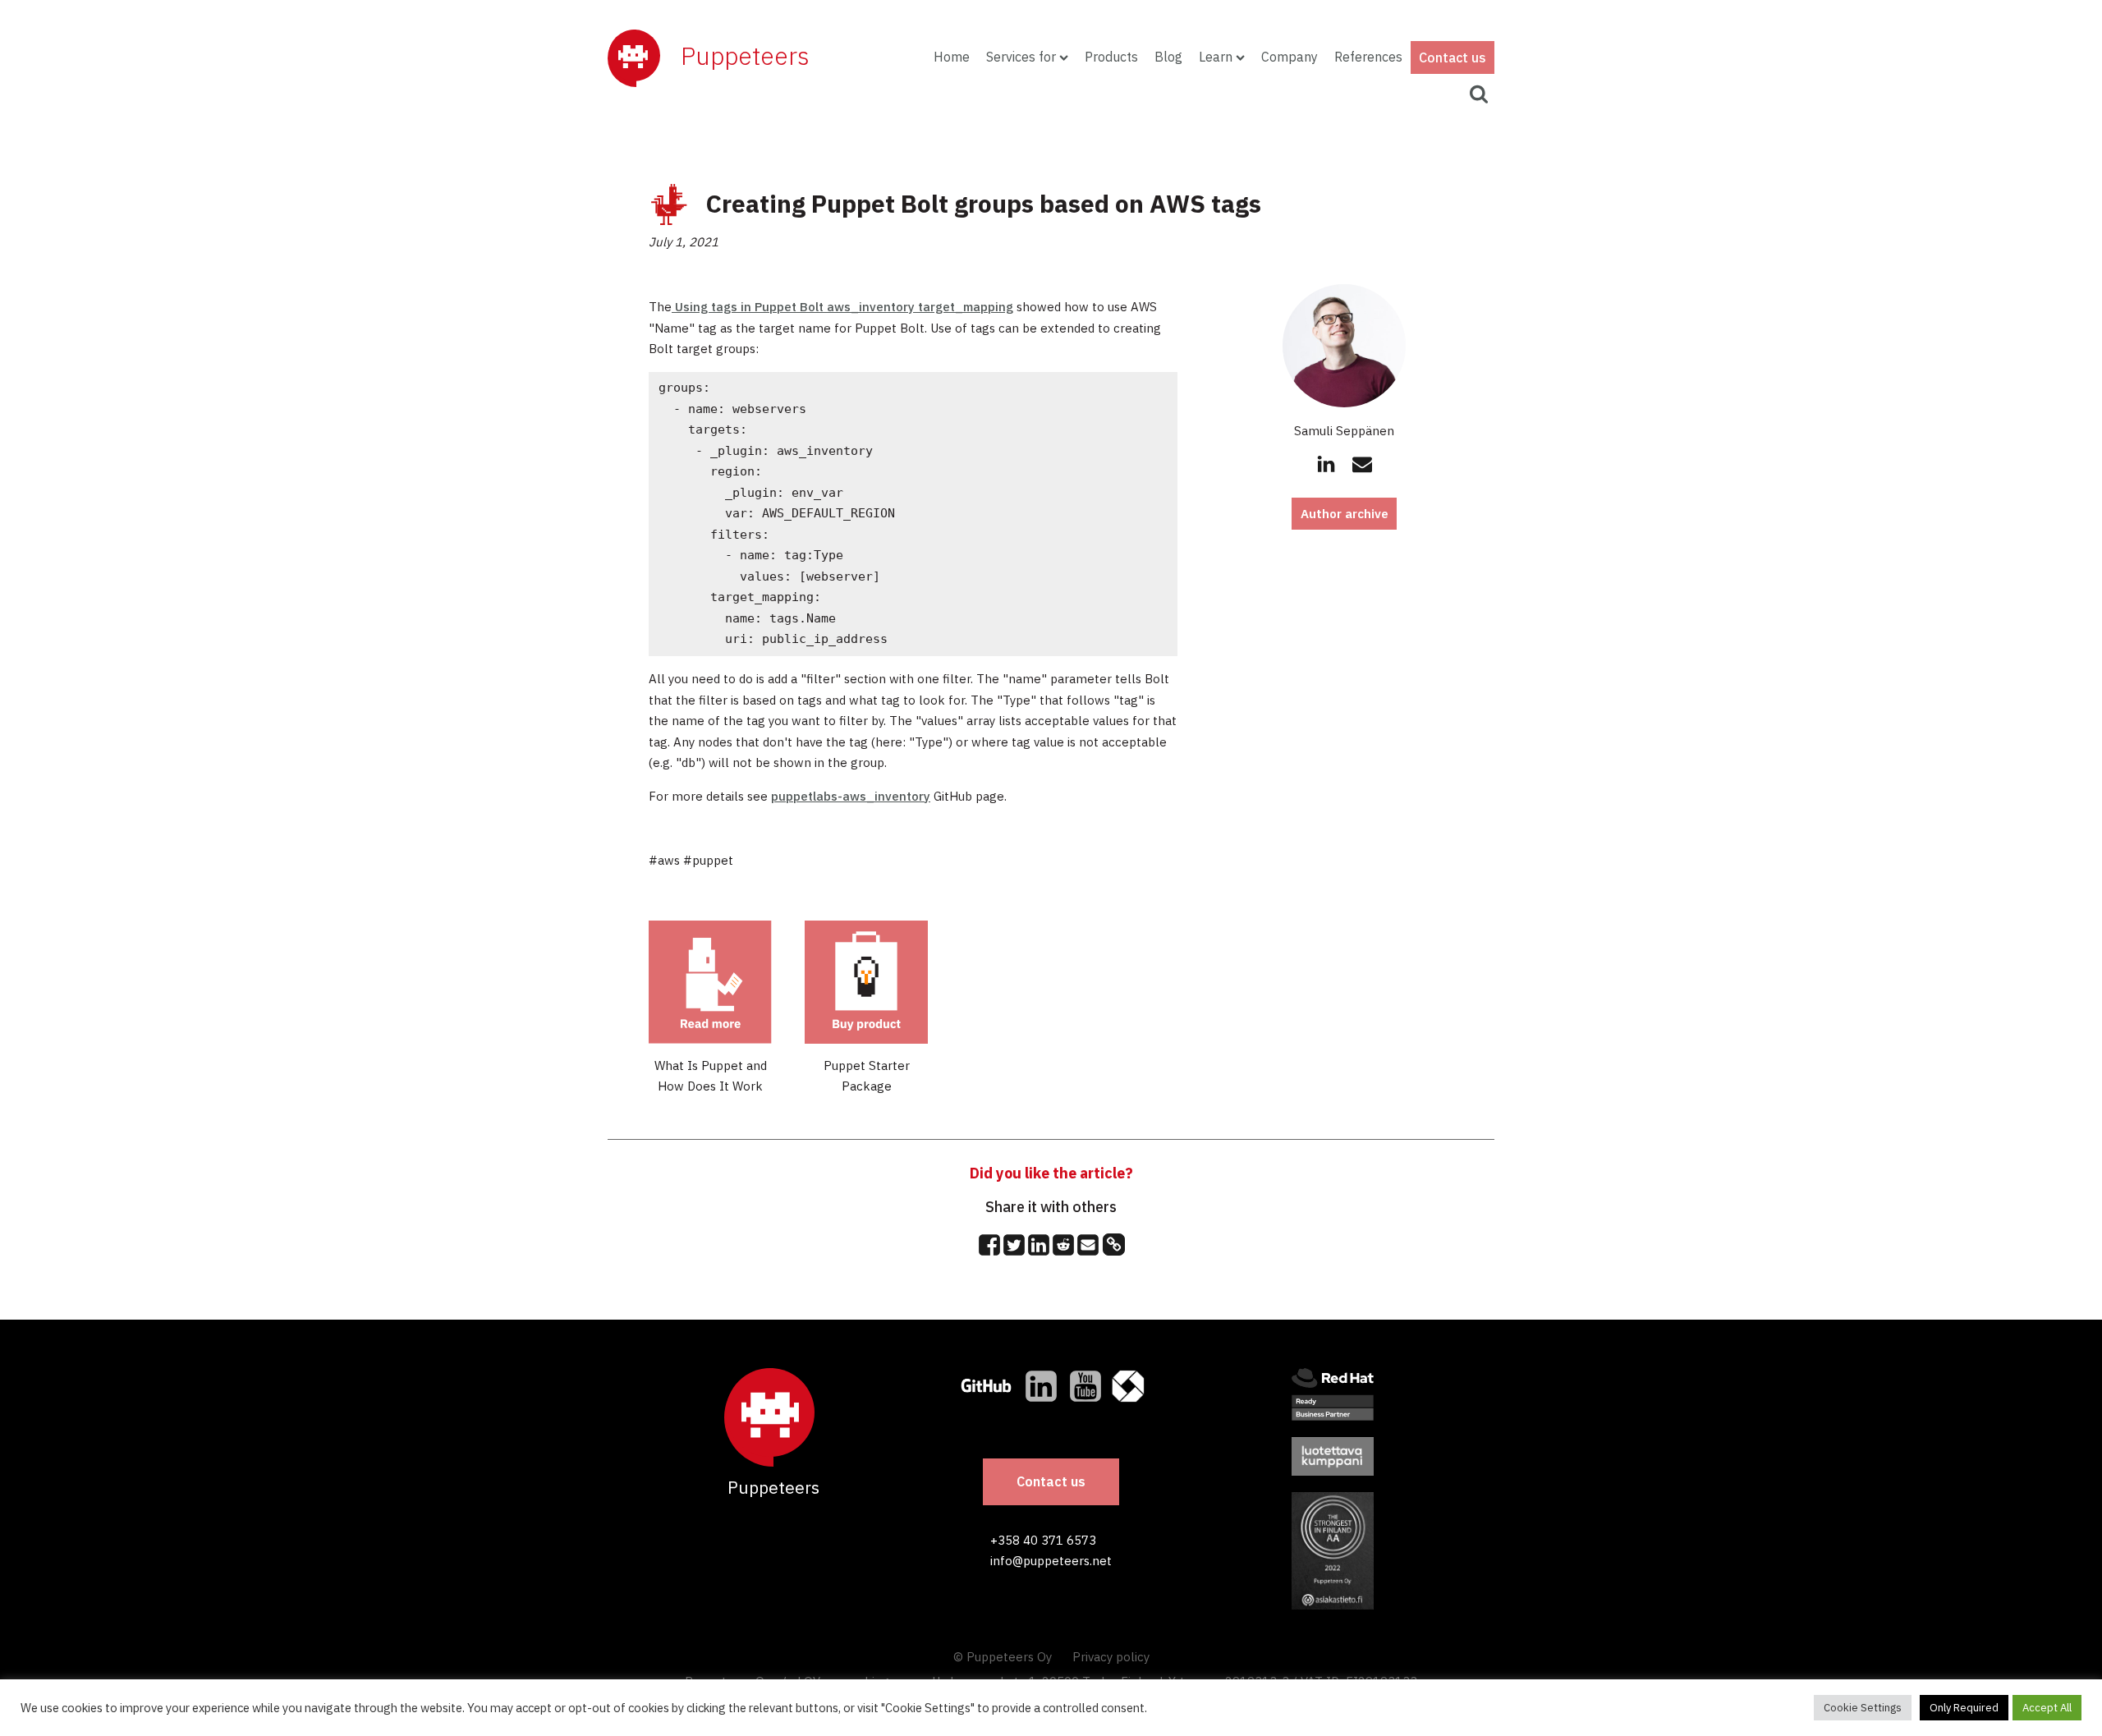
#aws (664, 860)
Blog (1168, 57)
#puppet (708, 860)
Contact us (1453, 57)
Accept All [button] (2047, 1708)
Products (1111, 57)
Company (1290, 57)
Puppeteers (745, 55)
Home (952, 57)
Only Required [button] (1964, 1708)
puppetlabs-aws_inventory (851, 796)
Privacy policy (1111, 1657)
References (1368, 57)
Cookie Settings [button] (1863, 1708)
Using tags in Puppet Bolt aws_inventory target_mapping (842, 307)
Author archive (1345, 514)
